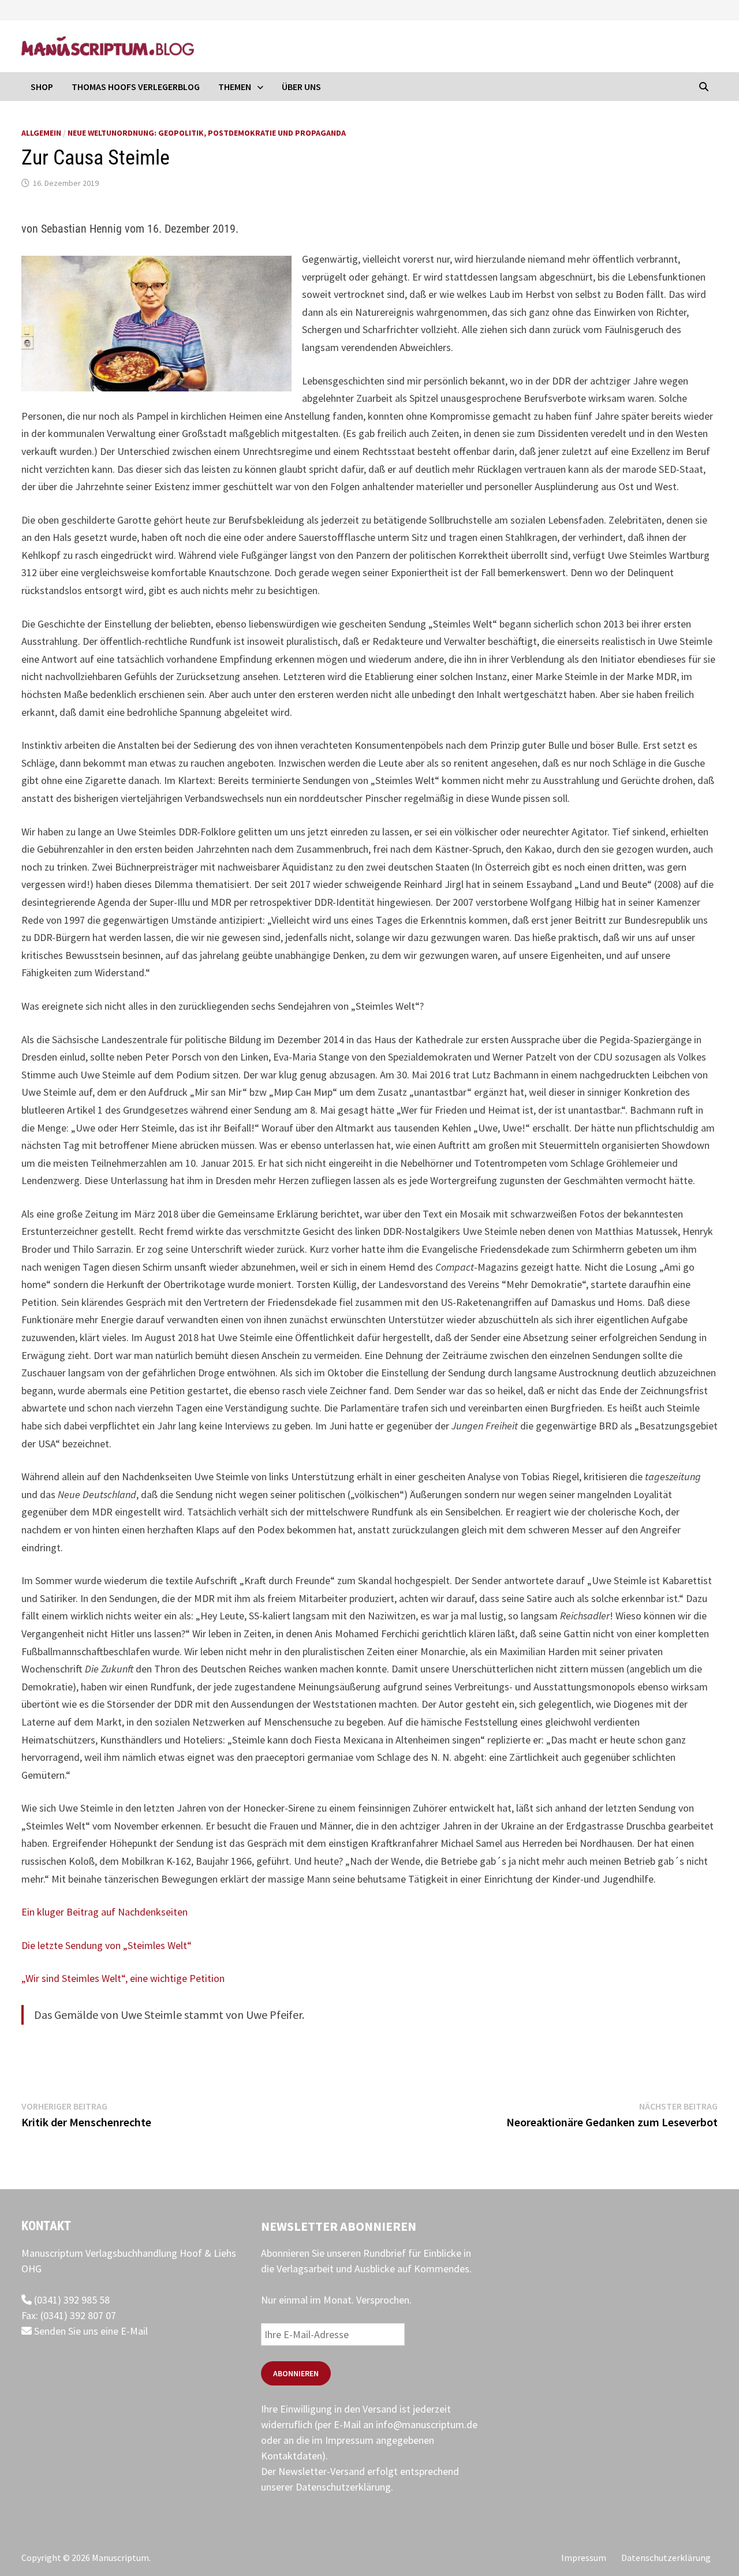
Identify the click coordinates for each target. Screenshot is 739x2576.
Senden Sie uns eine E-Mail (90, 2331)
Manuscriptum (120, 2558)
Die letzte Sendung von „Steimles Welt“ (107, 1945)
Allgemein (41, 133)
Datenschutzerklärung (343, 2487)
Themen (235, 87)
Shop (42, 87)
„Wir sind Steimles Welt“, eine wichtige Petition (123, 1978)
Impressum (584, 2558)
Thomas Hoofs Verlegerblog (136, 87)
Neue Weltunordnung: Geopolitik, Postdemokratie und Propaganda (207, 133)
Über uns (301, 87)
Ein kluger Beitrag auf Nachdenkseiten (104, 1912)
